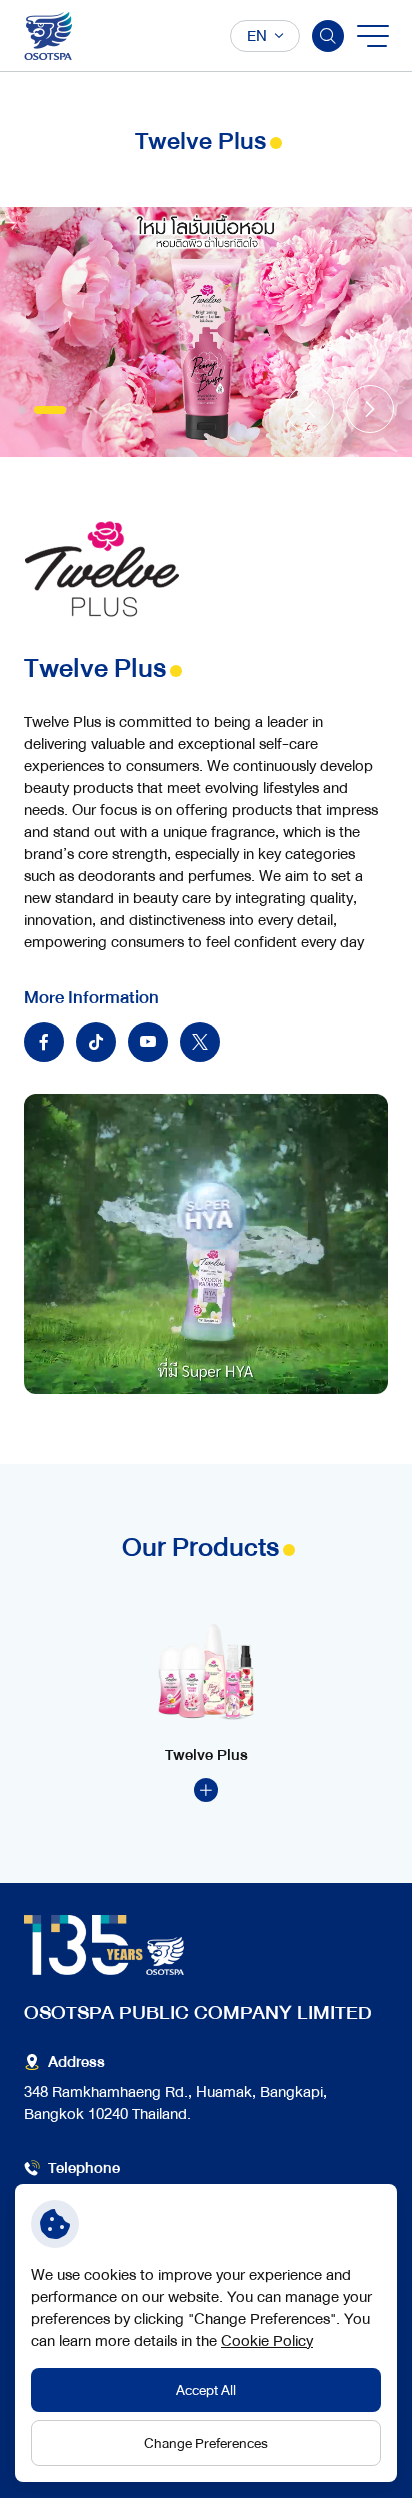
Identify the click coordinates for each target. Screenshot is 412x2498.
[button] (34, 410)
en (257, 36)
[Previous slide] (310, 409)
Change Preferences (206, 2443)
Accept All (206, 2390)
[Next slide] (370, 409)
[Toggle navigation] (372, 36)
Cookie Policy (267, 2341)
